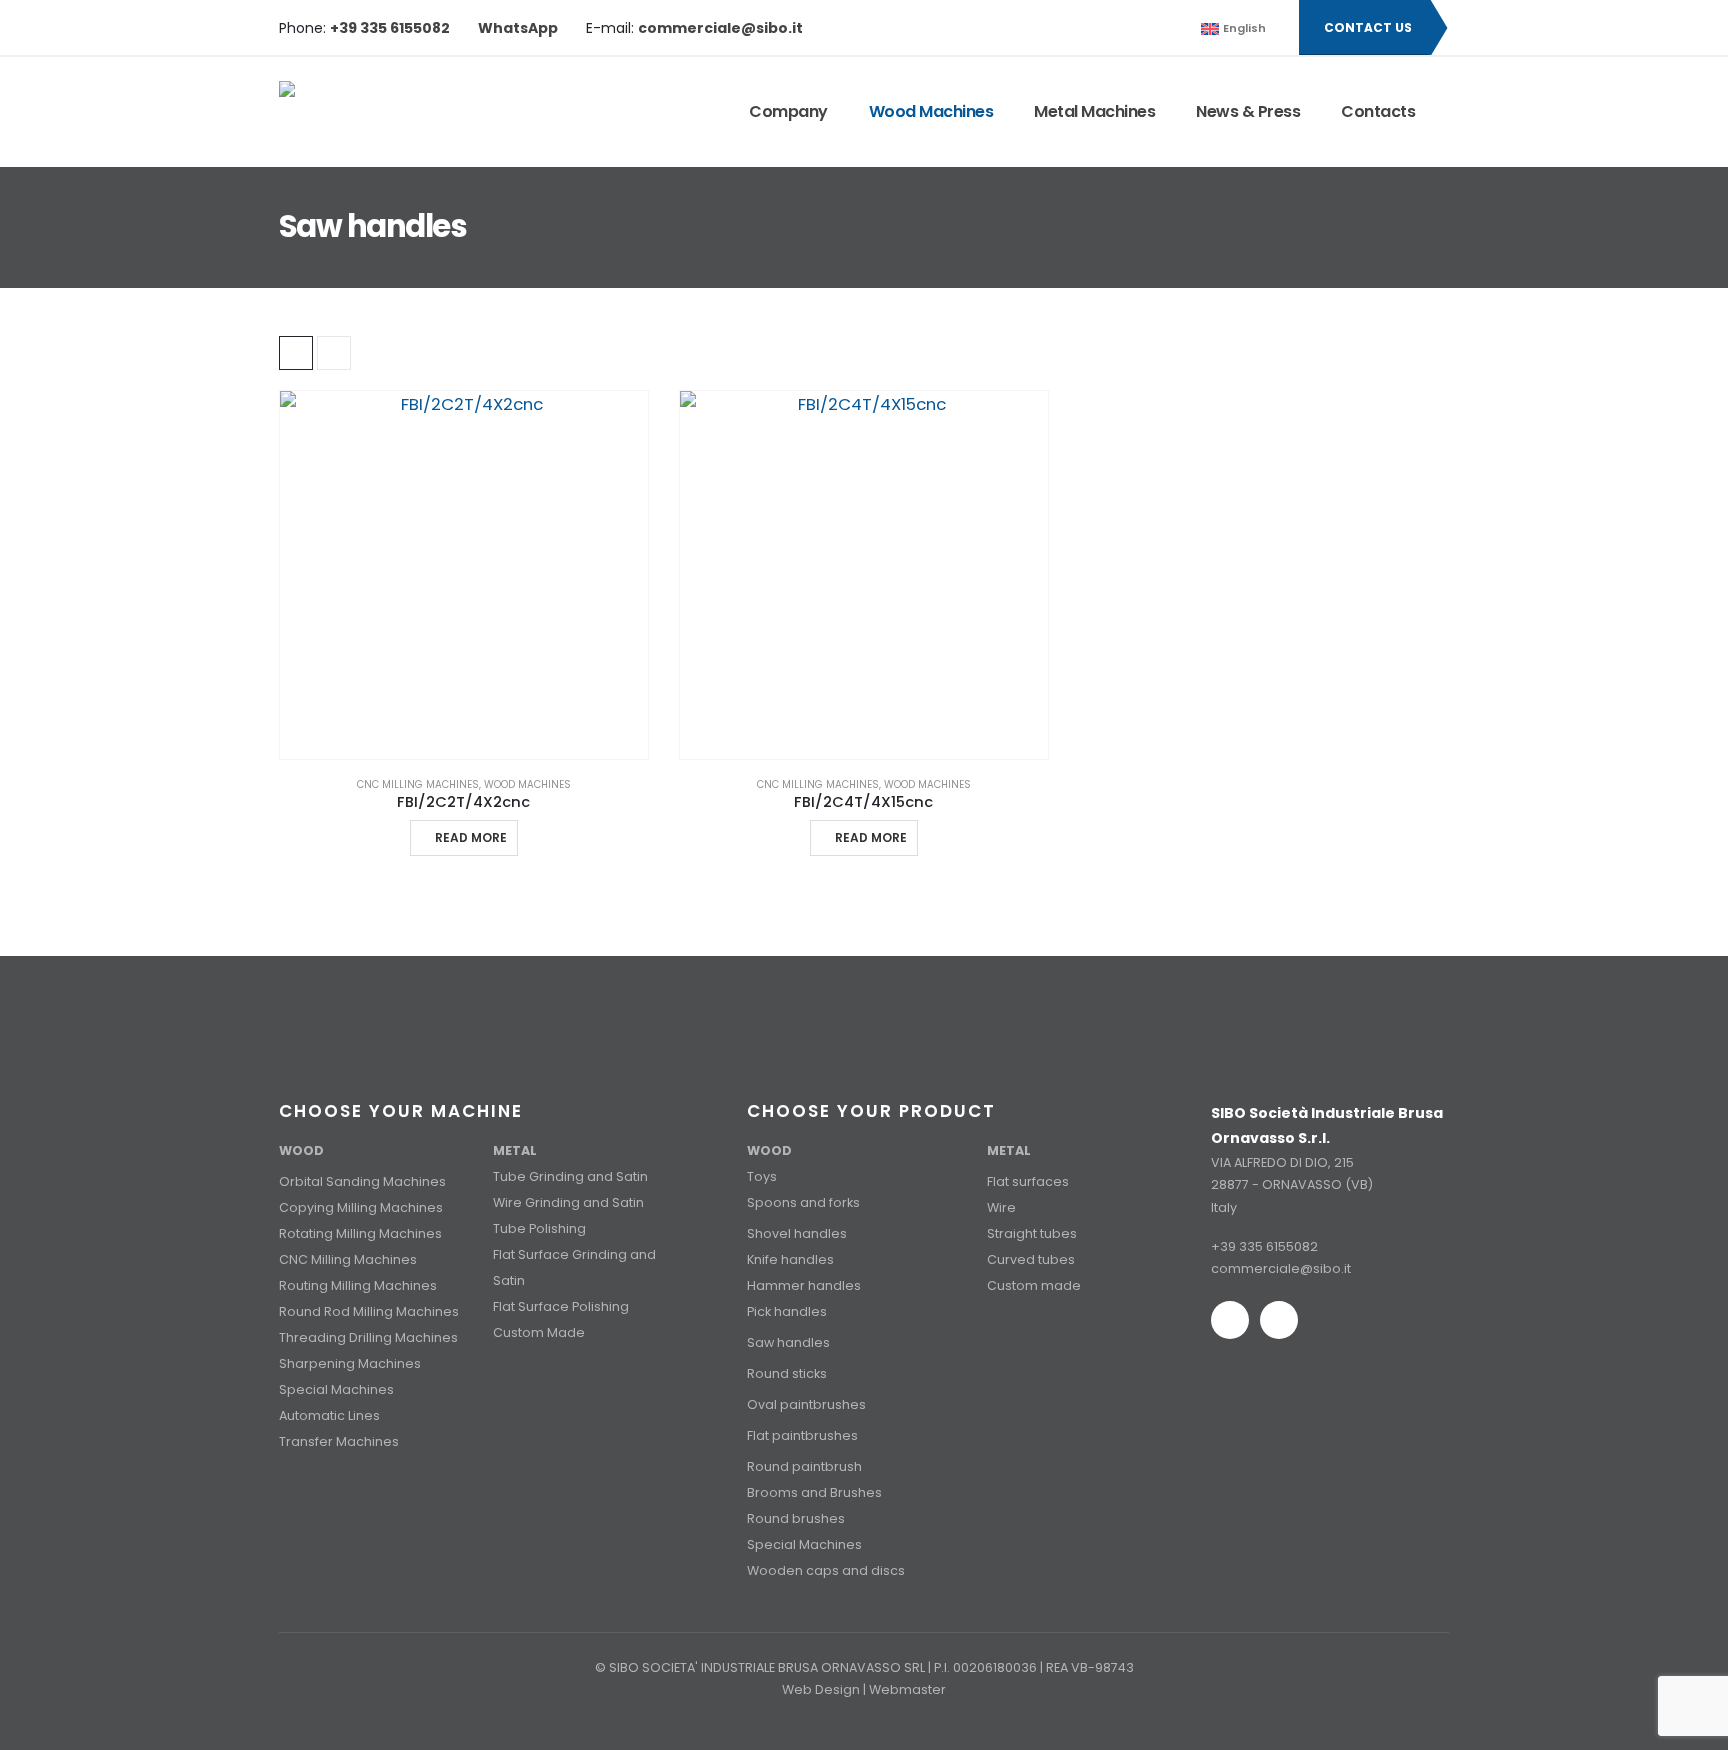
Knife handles (790, 1259)
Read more (471, 837)
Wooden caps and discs (826, 1570)
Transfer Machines (339, 1441)
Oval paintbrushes (806, 1404)
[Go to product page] (464, 575)
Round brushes (796, 1518)
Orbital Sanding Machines (362, 1181)
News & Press (1248, 111)
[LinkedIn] (1133, 28)
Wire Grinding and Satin (568, 1202)
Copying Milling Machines (361, 1207)
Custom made (1034, 1285)
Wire (1001, 1207)
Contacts (1378, 111)
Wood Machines (931, 111)
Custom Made (539, 1332)
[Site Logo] (361, 112)
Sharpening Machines (350, 1363)
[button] (1176, 28)
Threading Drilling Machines (368, 1337)
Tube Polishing (539, 1228)
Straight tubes (1032, 1233)
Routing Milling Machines (358, 1285)
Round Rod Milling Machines (369, 1311)
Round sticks (787, 1373)
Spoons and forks (803, 1202)
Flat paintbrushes (802, 1435)
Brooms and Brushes (814, 1492)
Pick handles (787, 1311)
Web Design (821, 1689)
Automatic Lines (329, 1415)
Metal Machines (1094, 111)
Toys (762, 1176)
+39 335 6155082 (1264, 1246)
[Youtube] (1099, 28)
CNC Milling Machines (418, 784)
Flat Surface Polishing (561, 1306)
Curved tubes (1031, 1259)
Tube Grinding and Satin (570, 1176)
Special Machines (336, 1389)
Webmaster (907, 1689)
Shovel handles (797, 1233)
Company (788, 111)
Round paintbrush (804, 1466)
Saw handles (788, 1342)
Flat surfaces (1028, 1181)
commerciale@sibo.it (1281, 1268)
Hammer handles (804, 1285)
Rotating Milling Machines (360, 1233)
